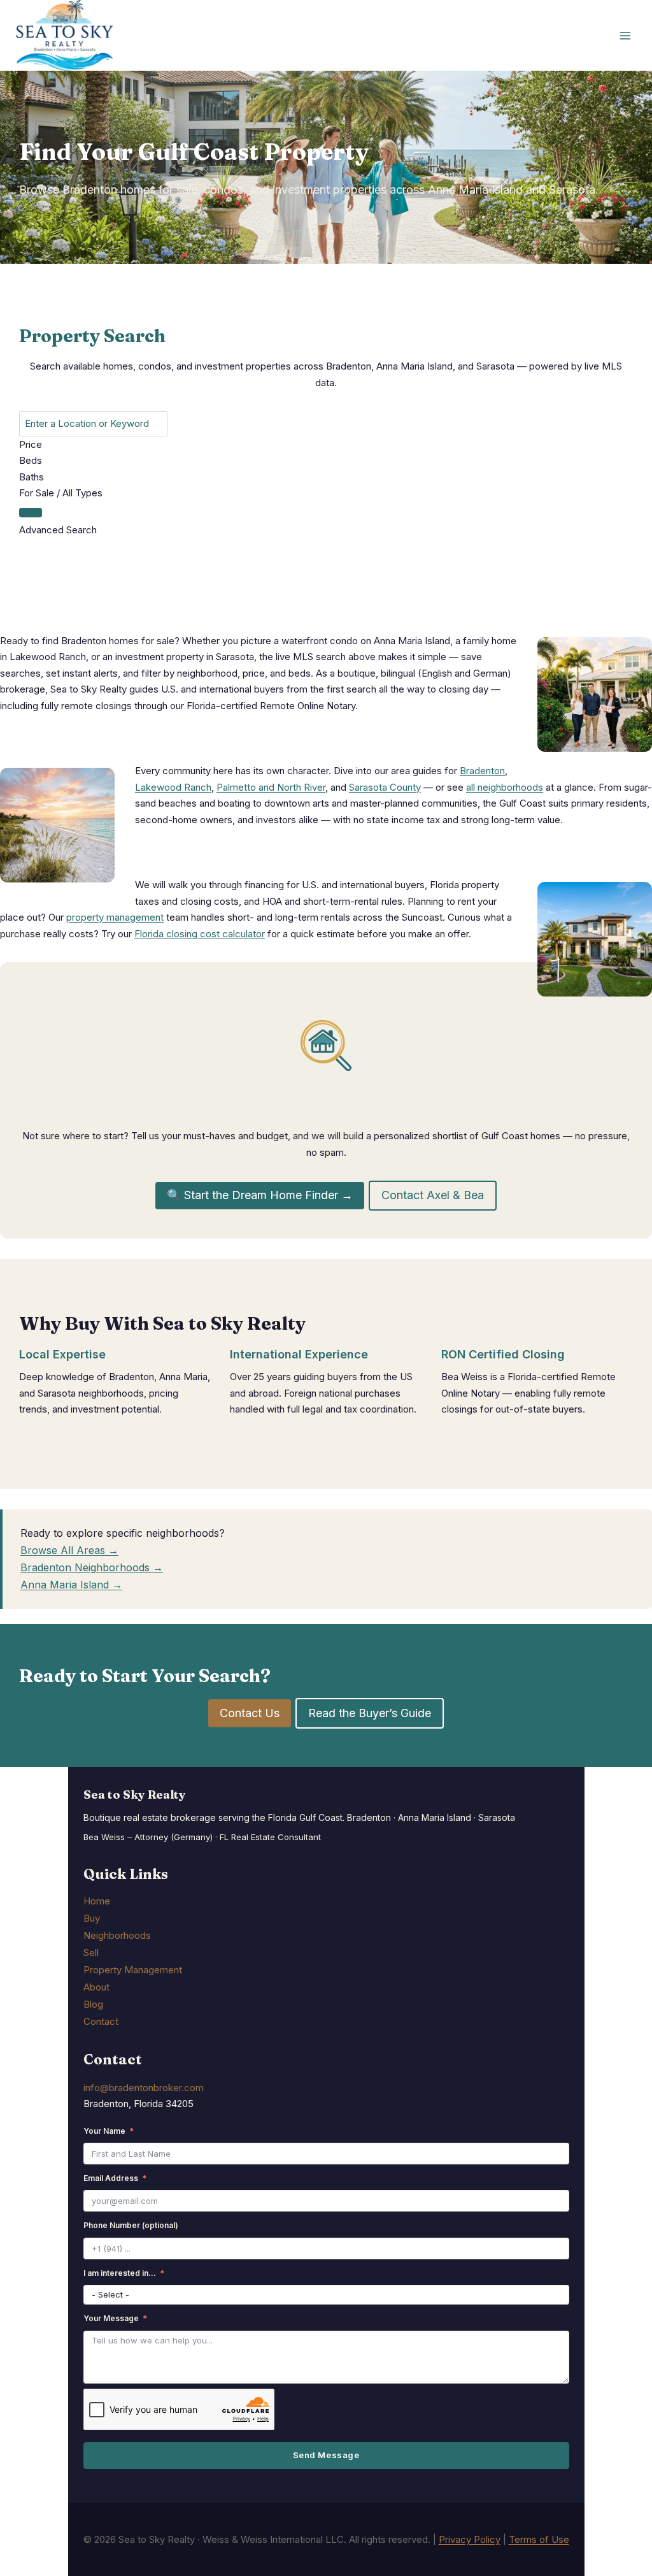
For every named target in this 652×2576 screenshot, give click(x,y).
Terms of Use (539, 2539)
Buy (92, 1918)
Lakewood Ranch (173, 787)
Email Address (111, 2178)
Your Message (111, 2318)
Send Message (326, 2455)
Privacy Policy (470, 2539)
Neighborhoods (117, 1935)
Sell (91, 1953)
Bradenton (482, 771)
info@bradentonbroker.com (144, 2088)
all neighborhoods (505, 787)
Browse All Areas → (69, 1550)
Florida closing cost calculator (200, 934)
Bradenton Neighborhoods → (92, 1567)
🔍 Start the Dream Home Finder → (260, 1195)
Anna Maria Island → (71, 1585)
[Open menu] (625, 35)
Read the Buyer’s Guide (370, 1713)
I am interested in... (120, 2273)
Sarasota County (385, 787)
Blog (93, 2004)
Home (97, 1901)
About (96, 1987)
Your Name (104, 2131)
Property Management (133, 1970)
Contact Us (250, 1713)
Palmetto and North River (271, 787)
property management (115, 917)
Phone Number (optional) (131, 2225)
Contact (101, 2021)
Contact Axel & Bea (433, 1195)
